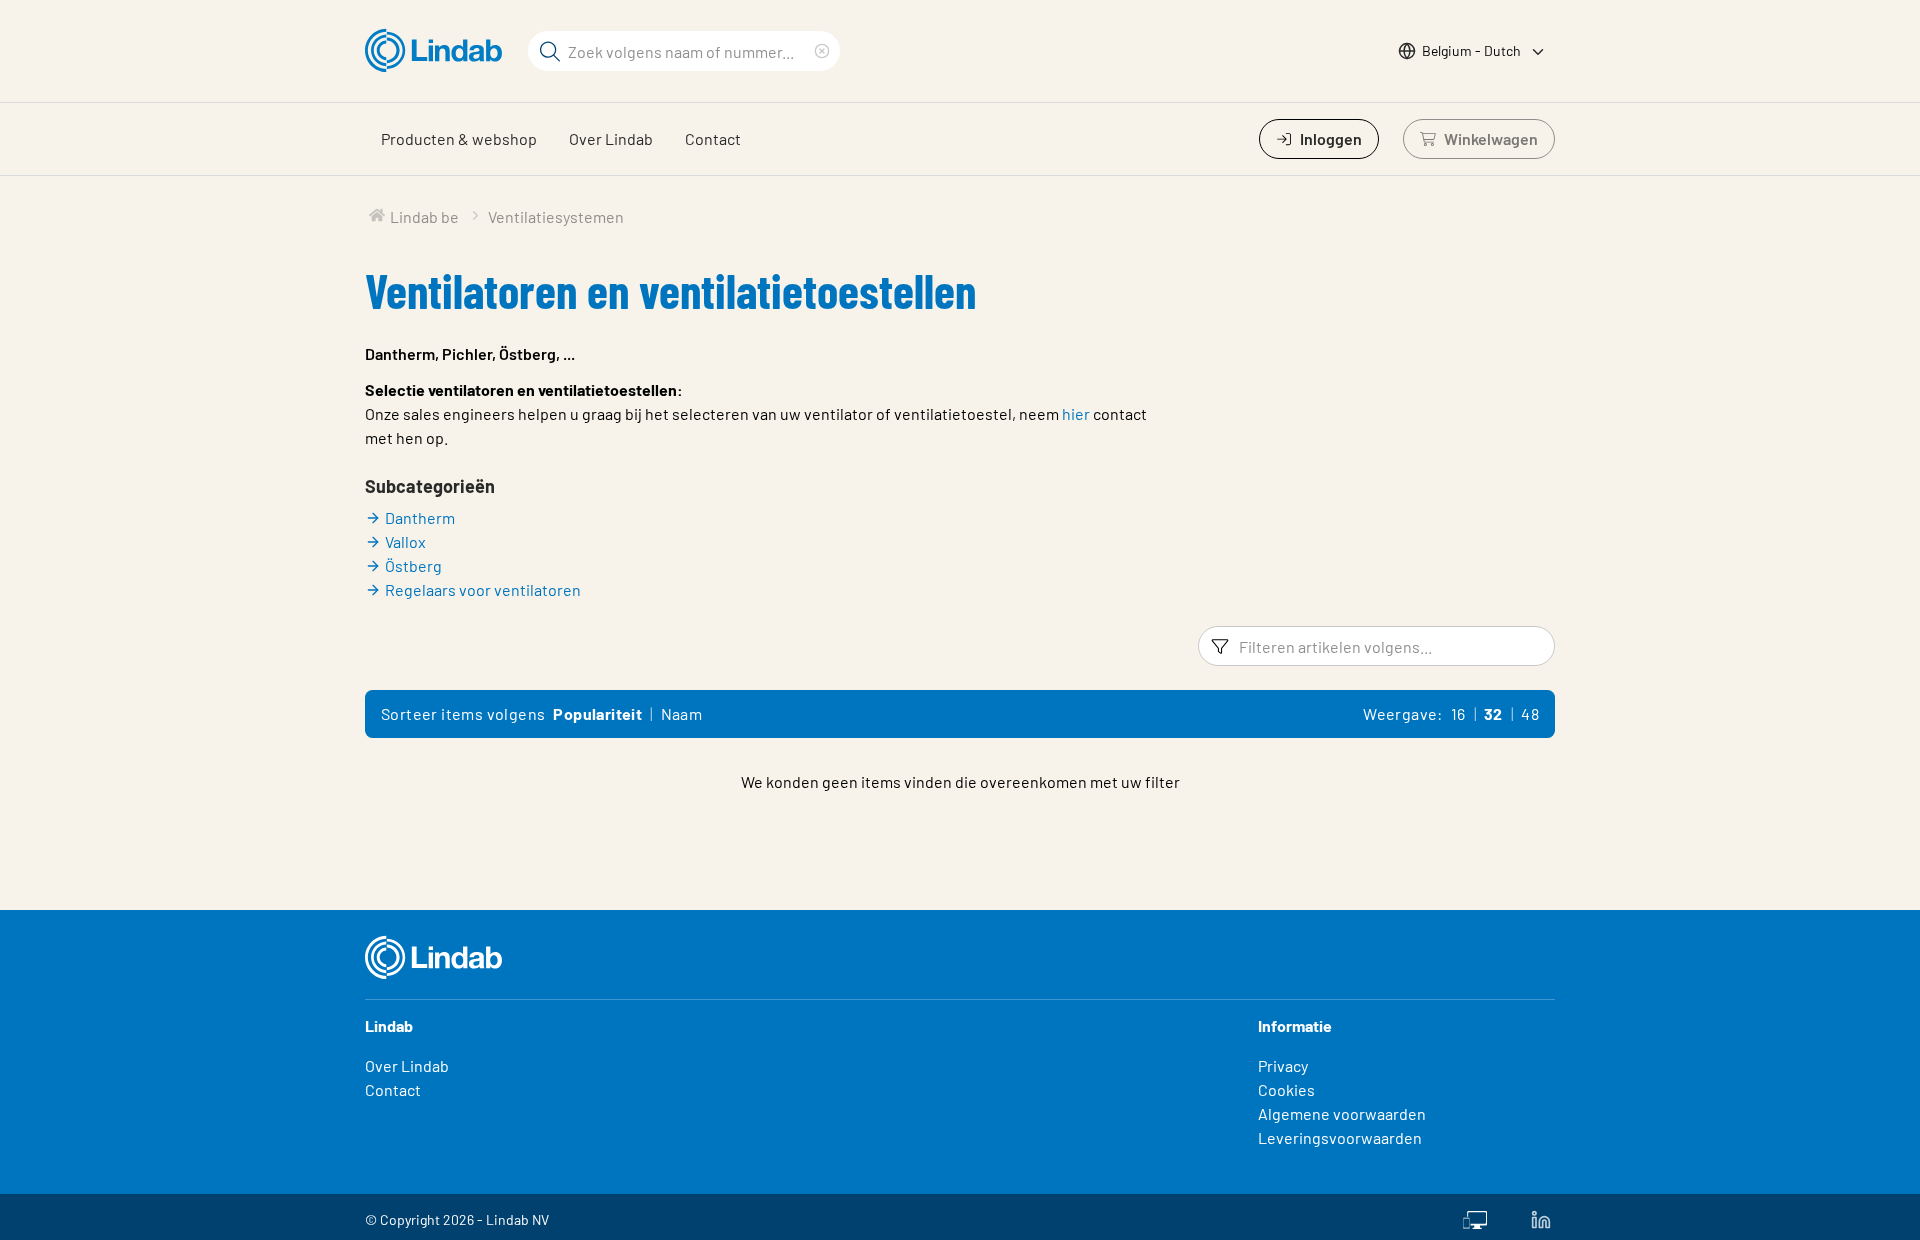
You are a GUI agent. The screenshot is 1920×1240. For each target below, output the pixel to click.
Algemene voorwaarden (1342, 1113)
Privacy (1283, 1065)
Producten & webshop (459, 138)
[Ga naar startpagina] (438, 51)
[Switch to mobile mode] (1475, 1217)
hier (1076, 413)
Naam (682, 713)
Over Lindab (611, 138)
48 (1530, 713)
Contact (713, 138)
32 (1493, 713)
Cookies (1286, 1089)
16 (1458, 713)
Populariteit (597, 713)
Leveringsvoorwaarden (1340, 1137)
